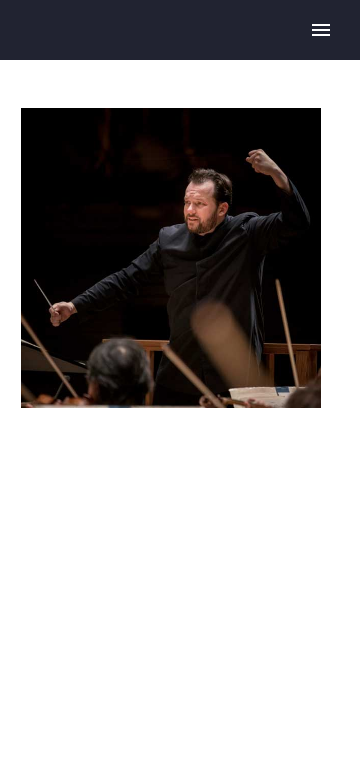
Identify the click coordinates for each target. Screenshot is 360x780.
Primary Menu (321, 30)
